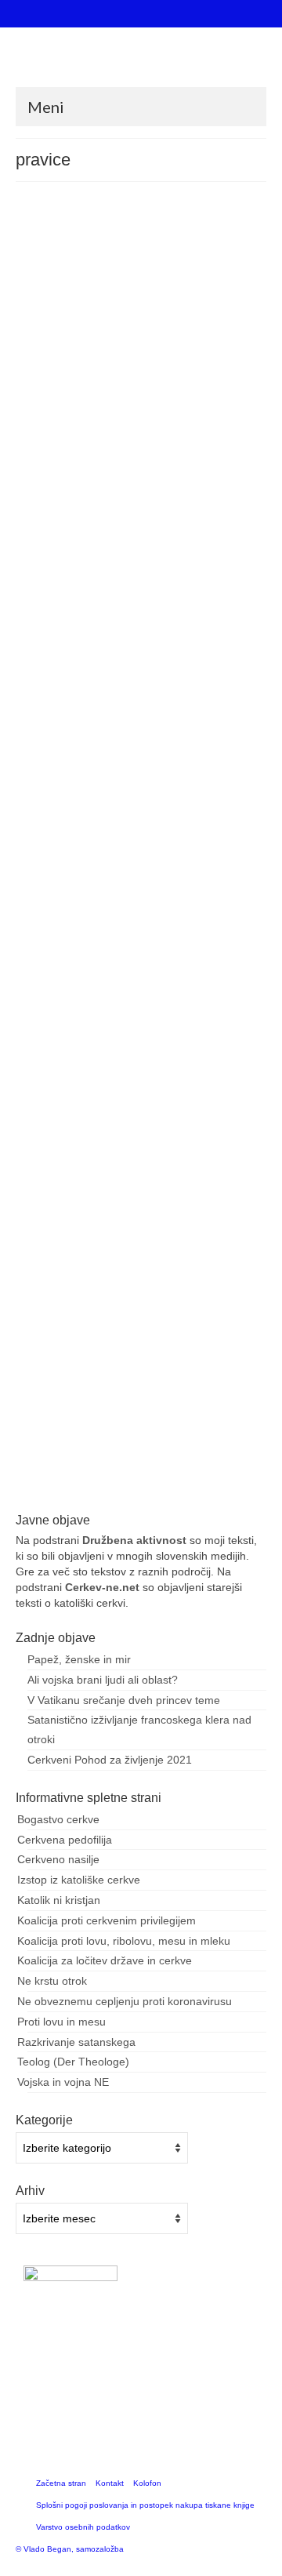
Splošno (188, 282)
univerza (242, 1142)
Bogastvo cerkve (58, 1819)
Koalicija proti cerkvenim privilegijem (107, 1920)
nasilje (145, 1142)
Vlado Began (88, 282)
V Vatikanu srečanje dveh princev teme (124, 1700)
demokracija (60, 476)
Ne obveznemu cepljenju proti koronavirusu (125, 2001)
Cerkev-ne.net (102, 1587)
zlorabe (74, 1159)
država (134, 778)
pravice (208, 476)
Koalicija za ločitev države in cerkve (105, 1960)
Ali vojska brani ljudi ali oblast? (103, 1680)
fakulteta (81, 1142)
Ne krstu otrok (52, 1981)
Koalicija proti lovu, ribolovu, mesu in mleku (124, 1941)
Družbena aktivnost (134, 1540)
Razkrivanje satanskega (76, 2042)
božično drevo (64, 778)
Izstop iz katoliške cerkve (79, 1880)
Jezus (161, 778)
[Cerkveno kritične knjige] (141, 63)
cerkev (105, 778)
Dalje (171, 434)
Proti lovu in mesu (61, 2022)
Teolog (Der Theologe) (73, 2062)
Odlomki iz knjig (201, 1298)
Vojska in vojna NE (63, 2082)
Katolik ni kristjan (59, 1900)
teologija (207, 1142)
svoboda (136, 1492)
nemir (181, 476)
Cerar (48, 1492)
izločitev (116, 1142)
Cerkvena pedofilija (65, 1840)
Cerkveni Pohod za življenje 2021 (110, 1760)
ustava (44, 1159)
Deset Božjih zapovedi (127, 476)
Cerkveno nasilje (58, 1859)
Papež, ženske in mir (79, 1659)
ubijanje (240, 476)
